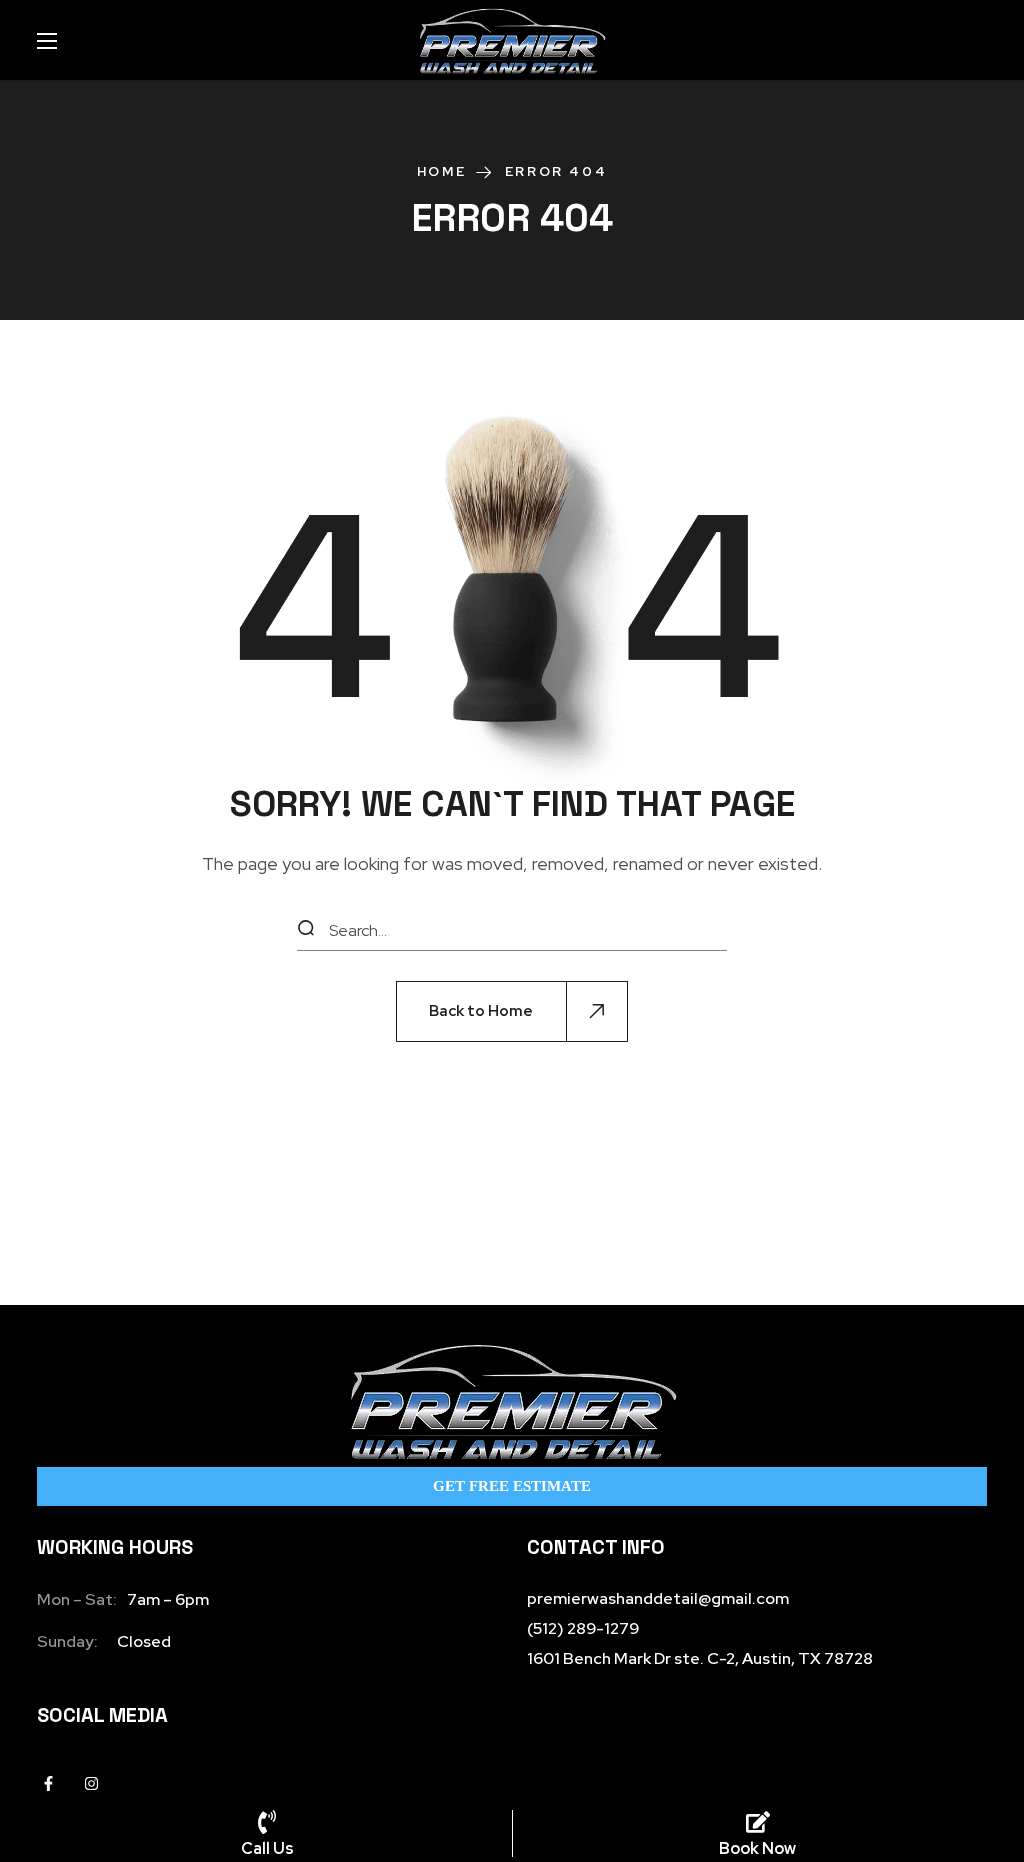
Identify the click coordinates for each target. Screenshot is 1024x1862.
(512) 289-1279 (583, 1628)
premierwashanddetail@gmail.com (658, 1598)
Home (441, 171)
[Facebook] (48, 1783)
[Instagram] (91, 1783)
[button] (512, 1011)
